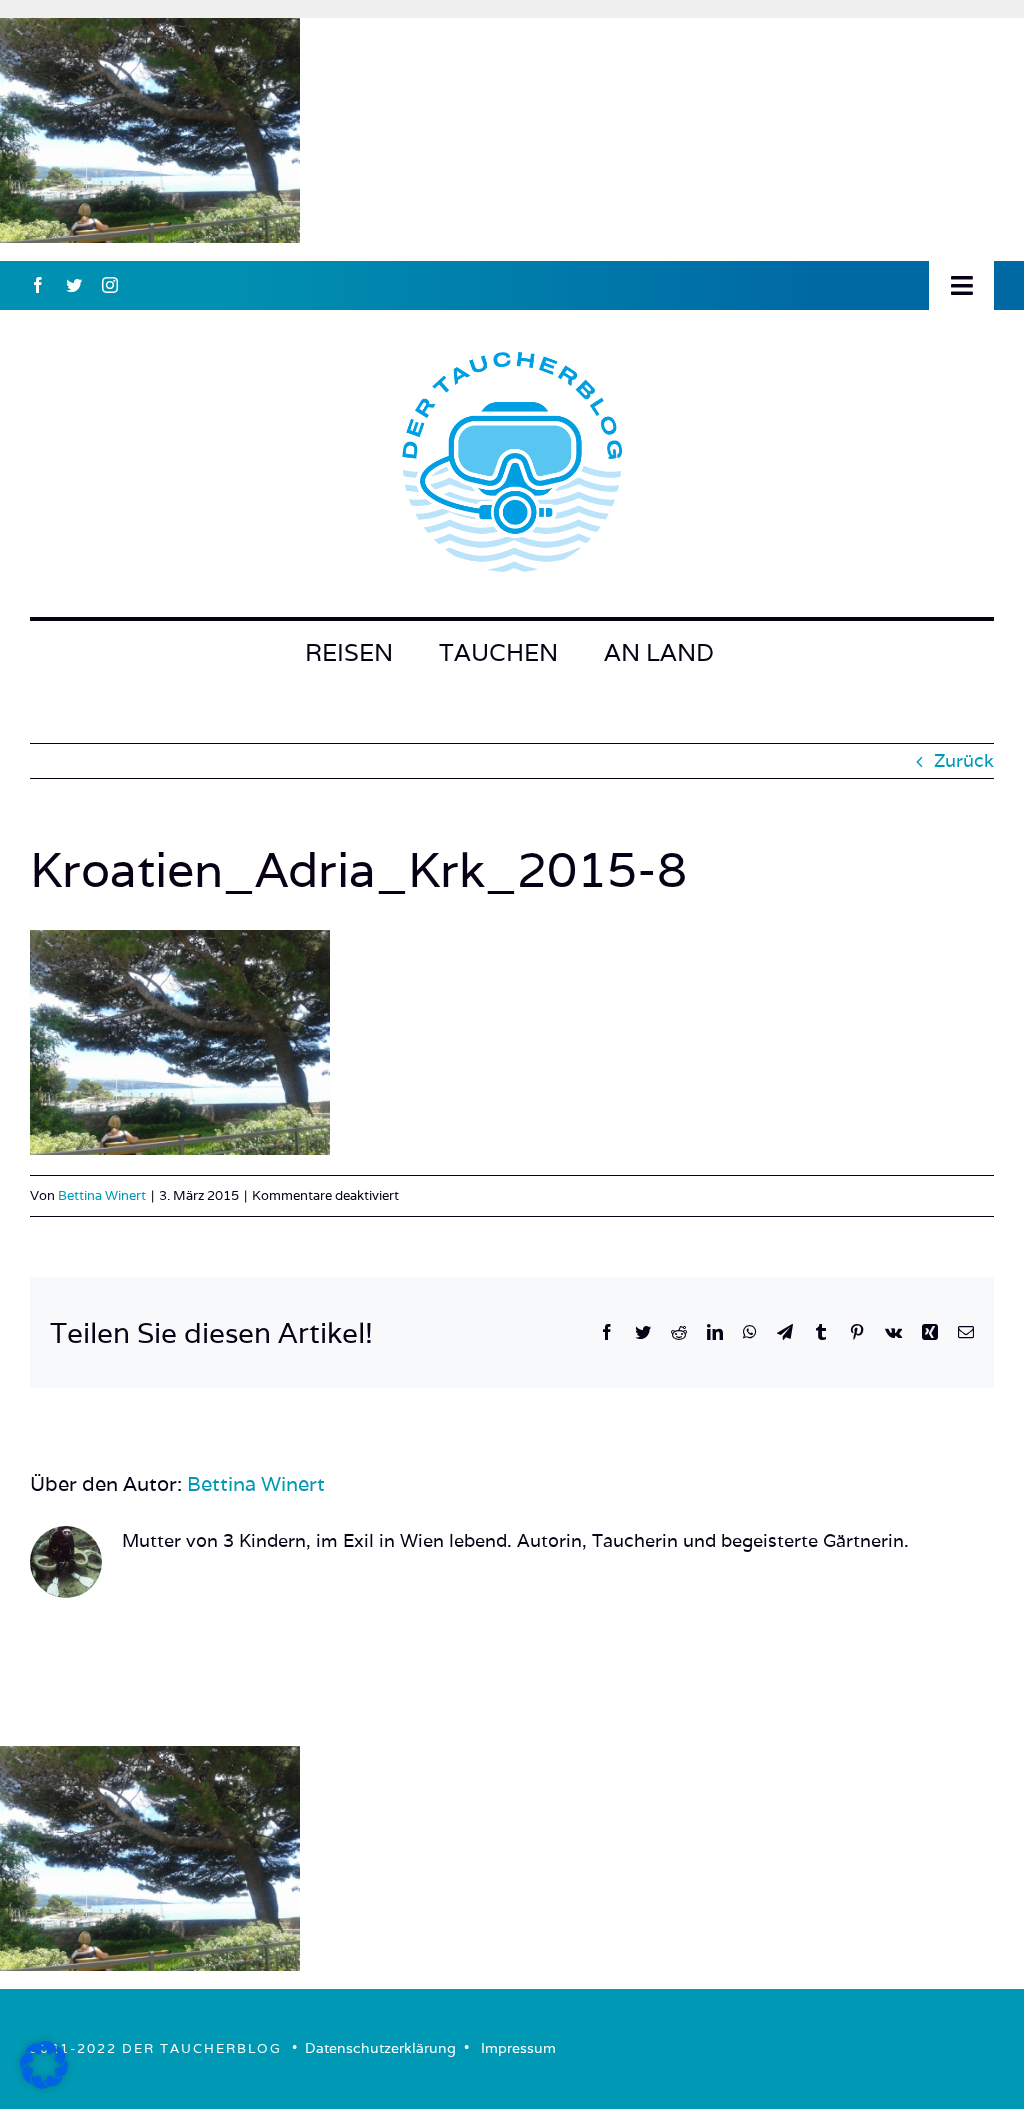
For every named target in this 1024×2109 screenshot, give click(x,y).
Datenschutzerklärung (380, 2048)
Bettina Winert (102, 1195)
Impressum (518, 2048)
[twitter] (74, 285)
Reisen (349, 652)
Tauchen (498, 652)
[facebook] (38, 285)
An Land (659, 652)
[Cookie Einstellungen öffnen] (44, 2082)
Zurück (964, 760)
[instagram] (110, 285)
